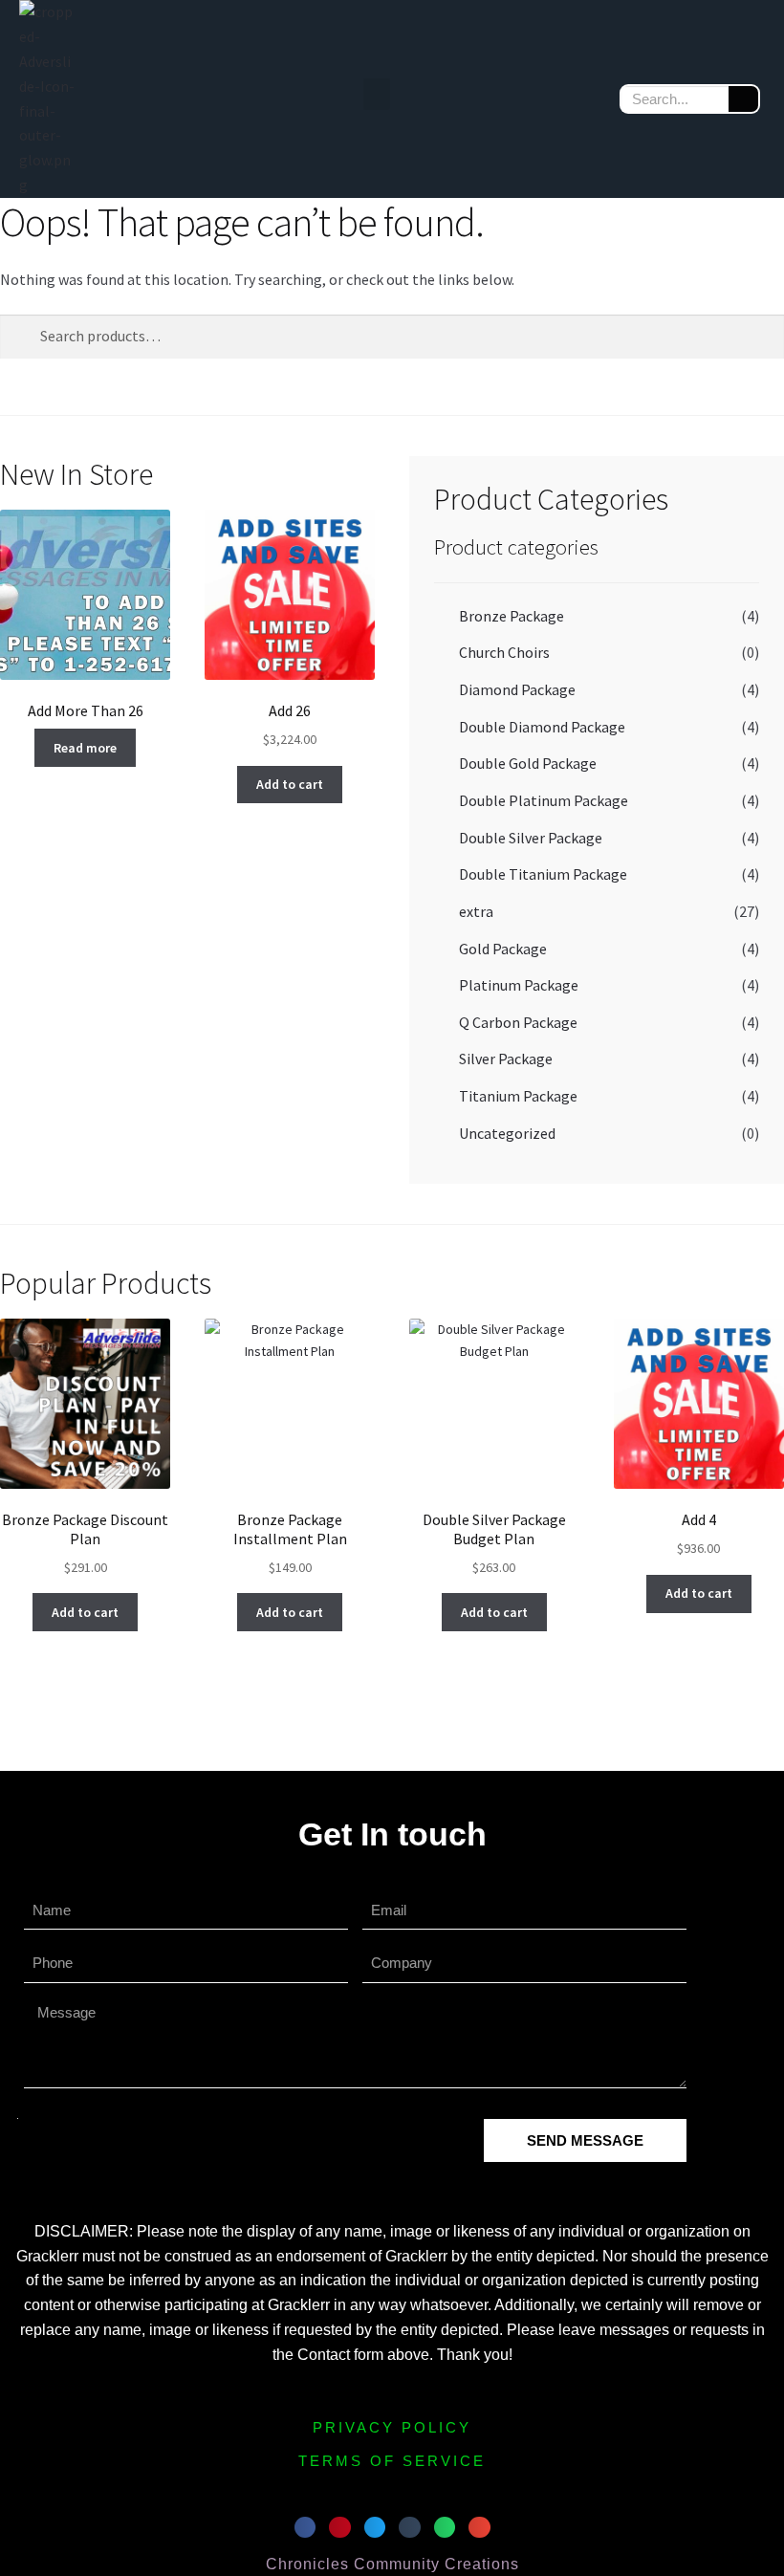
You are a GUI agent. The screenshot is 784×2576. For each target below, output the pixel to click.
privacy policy (392, 2427)
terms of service (392, 2461)
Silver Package (506, 1059)
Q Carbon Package (518, 1022)
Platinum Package (519, 985)
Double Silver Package (531, 838)
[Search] (743, 99)
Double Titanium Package (543, 874)
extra (476, 911)
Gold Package (503, 949)
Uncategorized (507, 1133)
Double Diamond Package (542, 727)
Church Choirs (504, 652)
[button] (377, 94)
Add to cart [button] (290, 784)
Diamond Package (517, 689)
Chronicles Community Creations (392, 2564)
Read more (85, 748)
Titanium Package (518, 1096)
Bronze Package (512, 616)
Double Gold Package (528, 763)
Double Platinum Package (544, 800)
